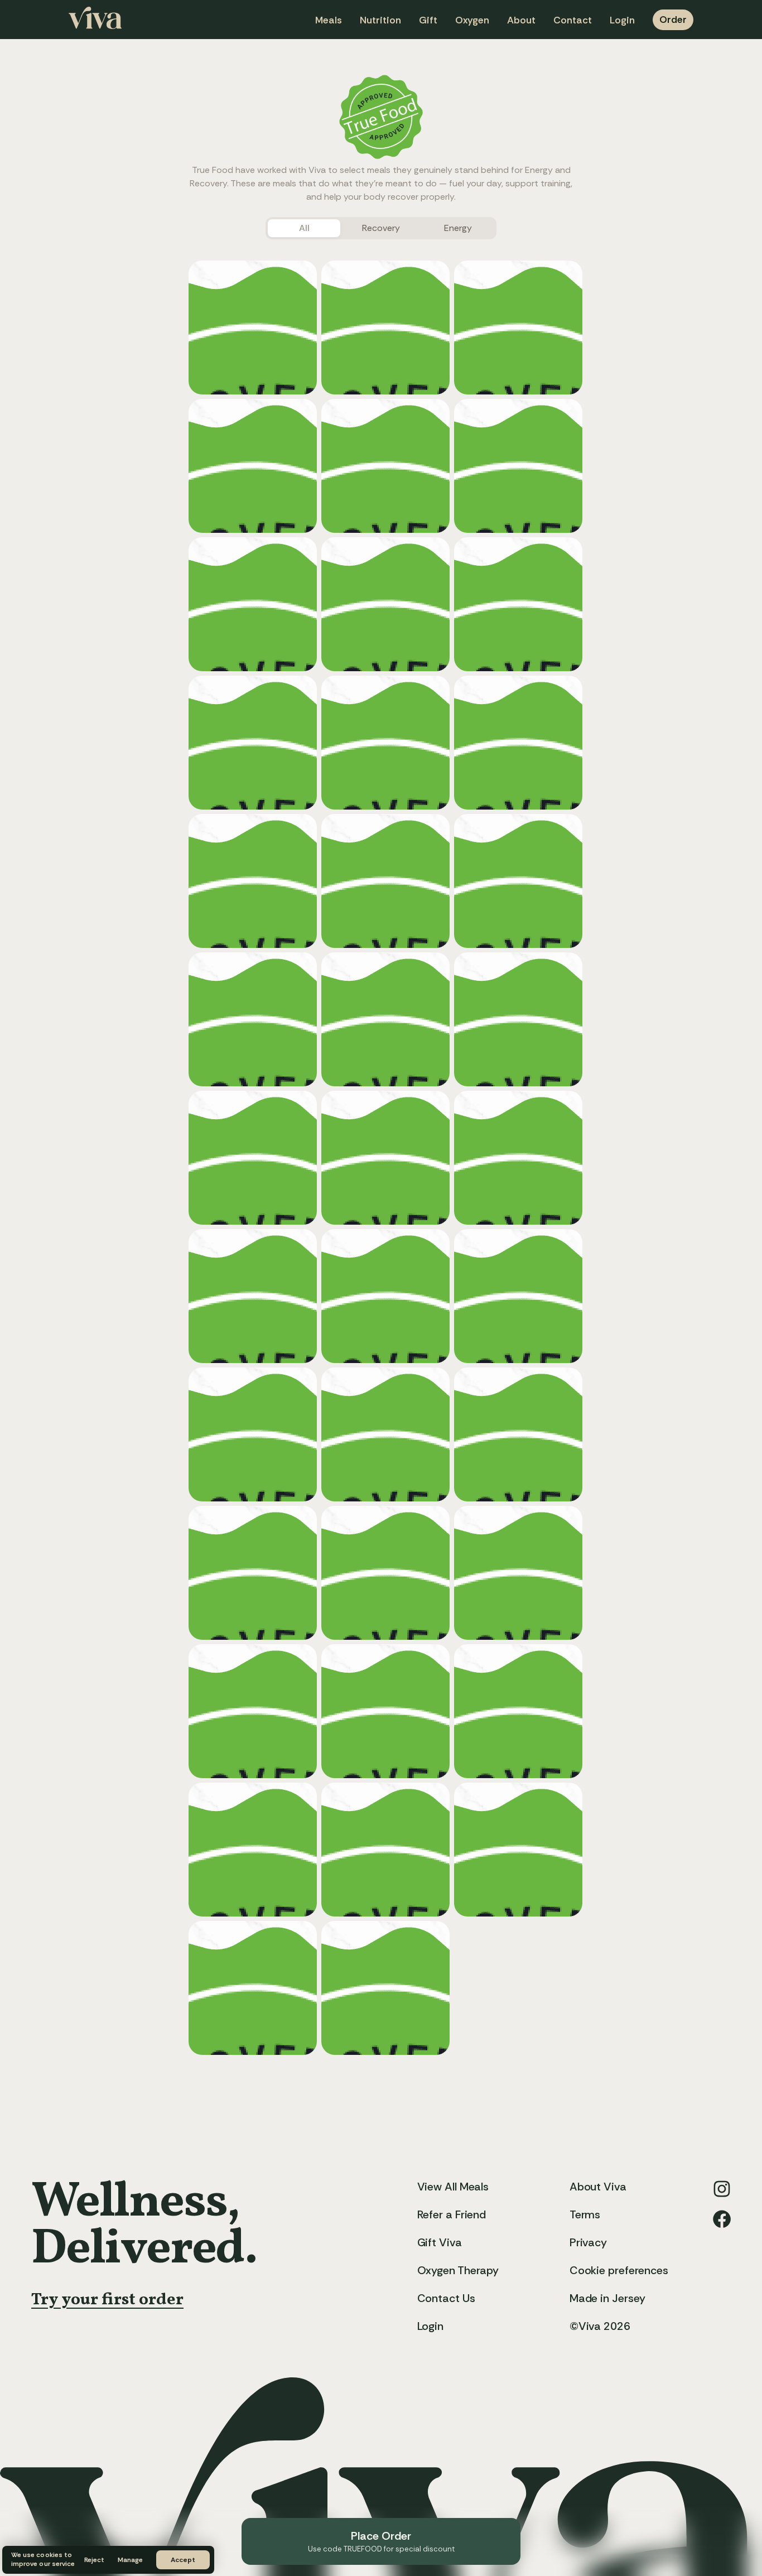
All (304, 228)
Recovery (381, 228)
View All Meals (453, 2187)
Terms (585, 2214)
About (521, 20)
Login (622, 20)
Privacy (588, 2242)
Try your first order (107, 2300)
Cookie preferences (619, 2270)
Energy (458, 228)
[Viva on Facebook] (722, 2219)
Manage (130, 2560)
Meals (329, 20)
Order (673, 20)
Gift (428, 20)
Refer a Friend (452, 2214)
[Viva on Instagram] (722, 2189)
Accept (183, 2560)
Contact (573, 20)
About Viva (598, 2187)
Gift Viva (440, 2242)
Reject (94, 2560)
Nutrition (380, 20)
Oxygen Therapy (458, 2270)
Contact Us (446, 2298)
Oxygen (472, 20)
